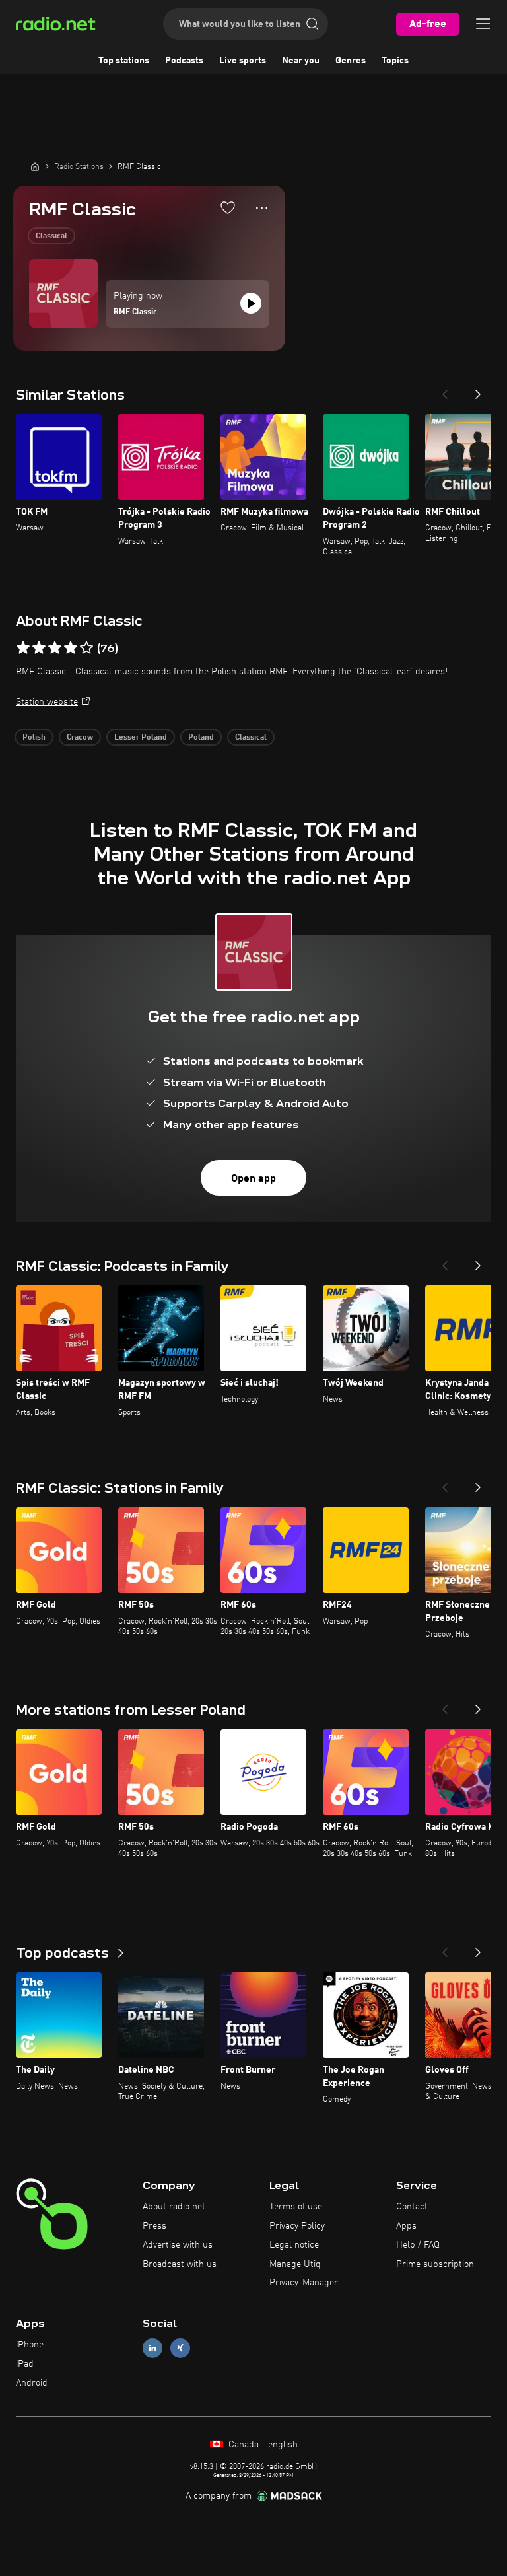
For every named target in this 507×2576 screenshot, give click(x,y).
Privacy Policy (297, 2226)
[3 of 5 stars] (55, 648)
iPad (25, 2364)
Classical (51, 236)
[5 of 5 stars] (86, 648)
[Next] (478, 390)
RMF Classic (135, 312)
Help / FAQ (418, 2245)
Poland (201, 738)
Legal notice (294, 2245)
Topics (395, 61)
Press (154, 2226)
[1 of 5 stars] (23, 648)
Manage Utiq (295, 2264)
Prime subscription (435, 2264)
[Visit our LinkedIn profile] (152, 2348)
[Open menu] (483, 24)
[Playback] (251, 303)
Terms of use (296, 2207)
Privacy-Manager (304, 2283)
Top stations (124, 61)
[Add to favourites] (228, 207)
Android (32, 2383)
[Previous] (445, 390)
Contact (412, 2207)
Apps (406, 2226)
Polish (34, 738)
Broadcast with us (180, 2264)
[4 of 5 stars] (71, 648)
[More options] (262, 208)
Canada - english (262, 2445)
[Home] (35, 166)
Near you (301, 61)
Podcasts (184, 61)
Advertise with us (178, 2245)
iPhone (30, 2345)
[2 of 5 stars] (39, 648)
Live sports (243, 61)
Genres (351, 61)
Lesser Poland (141, 738)
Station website (47, 702)
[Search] (312, 24)
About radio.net (174, 2207)
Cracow (80, 738)
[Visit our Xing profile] (180, 2348)
